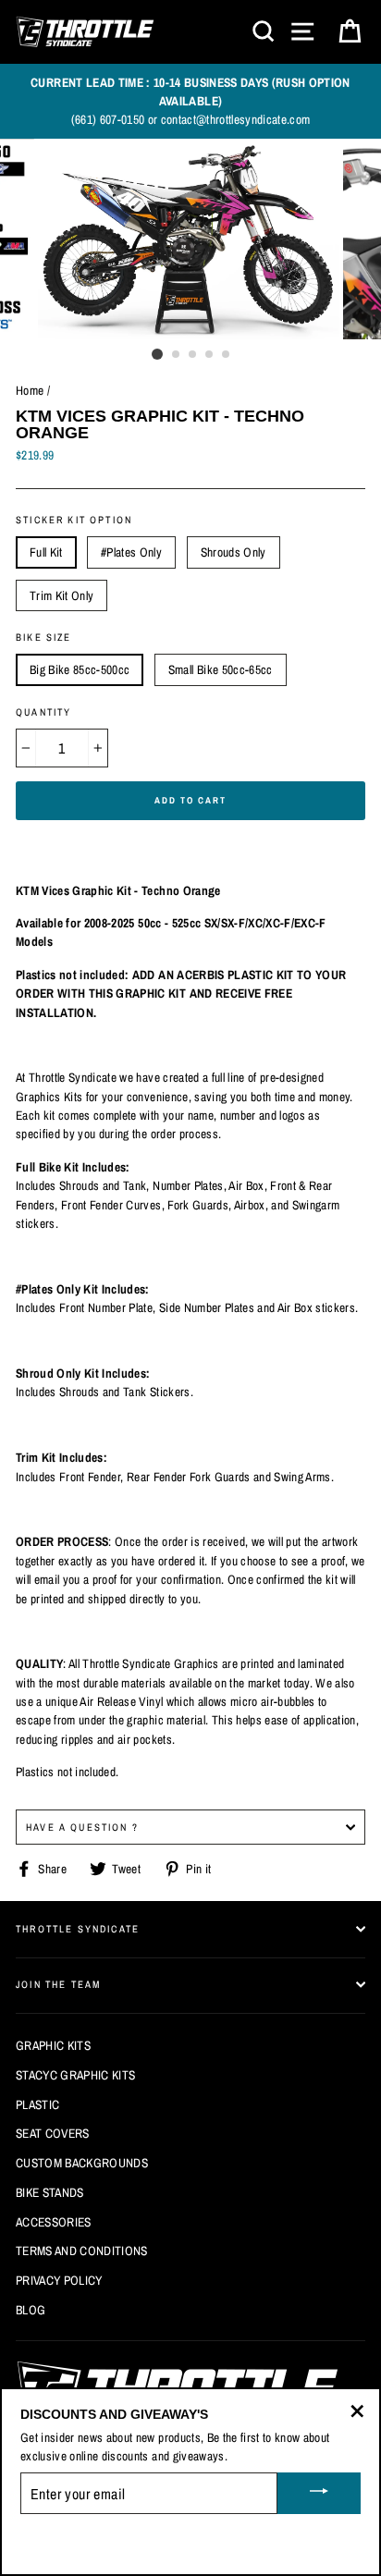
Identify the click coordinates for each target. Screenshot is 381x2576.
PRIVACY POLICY (59, 2280)
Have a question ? (82, 1827)
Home (30, 390)
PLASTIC (37, 2104)
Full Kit (46, 552)
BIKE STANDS (50, 2192)
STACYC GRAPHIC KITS (75, 2075)
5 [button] (227, 355)
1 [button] (157, 354)
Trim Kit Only (61, 595)
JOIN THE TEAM (58, 1984)
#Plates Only (131, 552)
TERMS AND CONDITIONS (82, 2251)
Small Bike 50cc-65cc (221, 669)
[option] (190, 101)
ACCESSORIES (54, 2222)
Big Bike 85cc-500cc (80, 669)
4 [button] (210, 355)
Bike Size (44, 637)
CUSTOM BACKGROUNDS (82, 2163)
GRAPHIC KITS (53, 2045)
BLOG (31, 2310)
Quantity (43, 712)
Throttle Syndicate (78, 1929)
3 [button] (193, 355)
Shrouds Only (234, 552)
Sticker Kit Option (74, 520)
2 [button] (177, 355)
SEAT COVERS (53, 2133)
